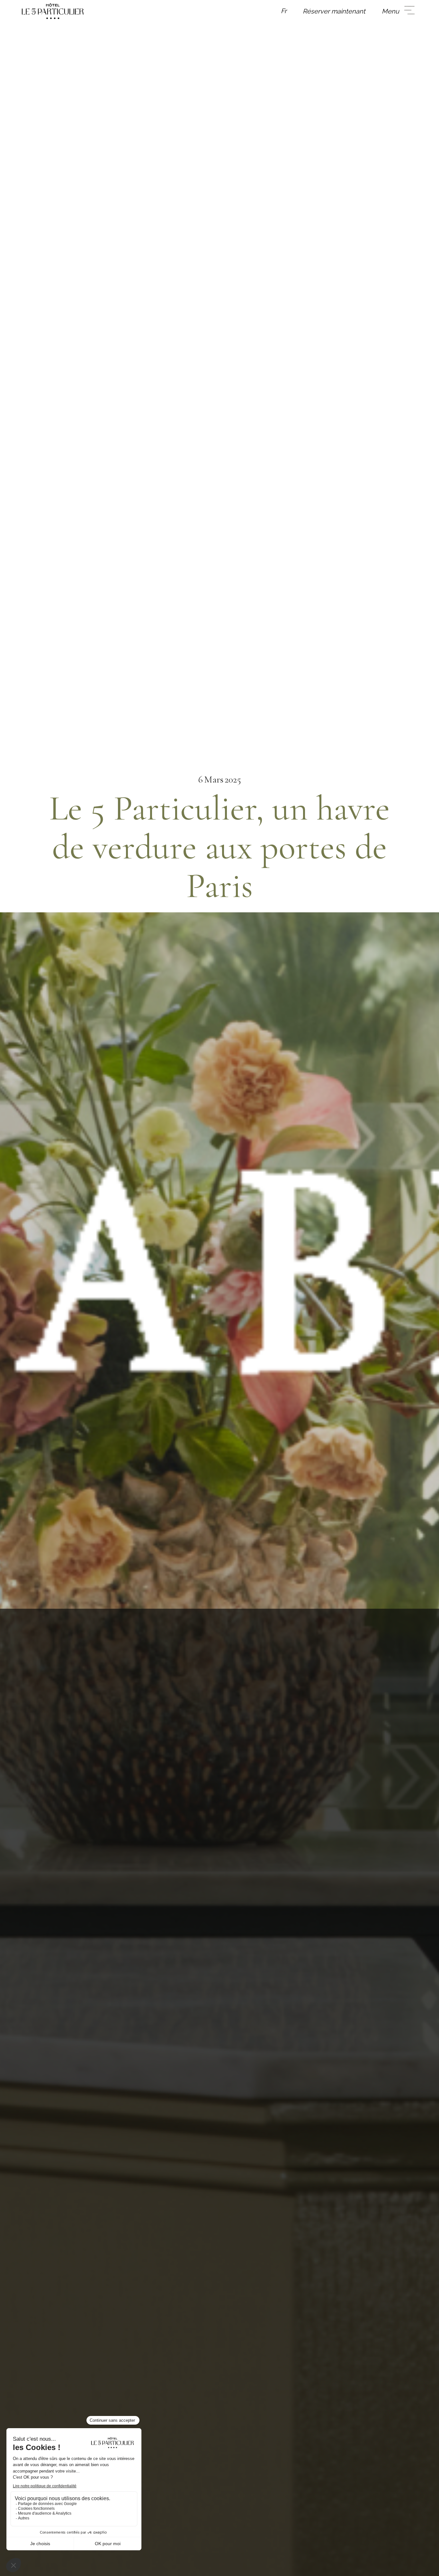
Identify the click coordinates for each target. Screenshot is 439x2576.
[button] (284, 11)
